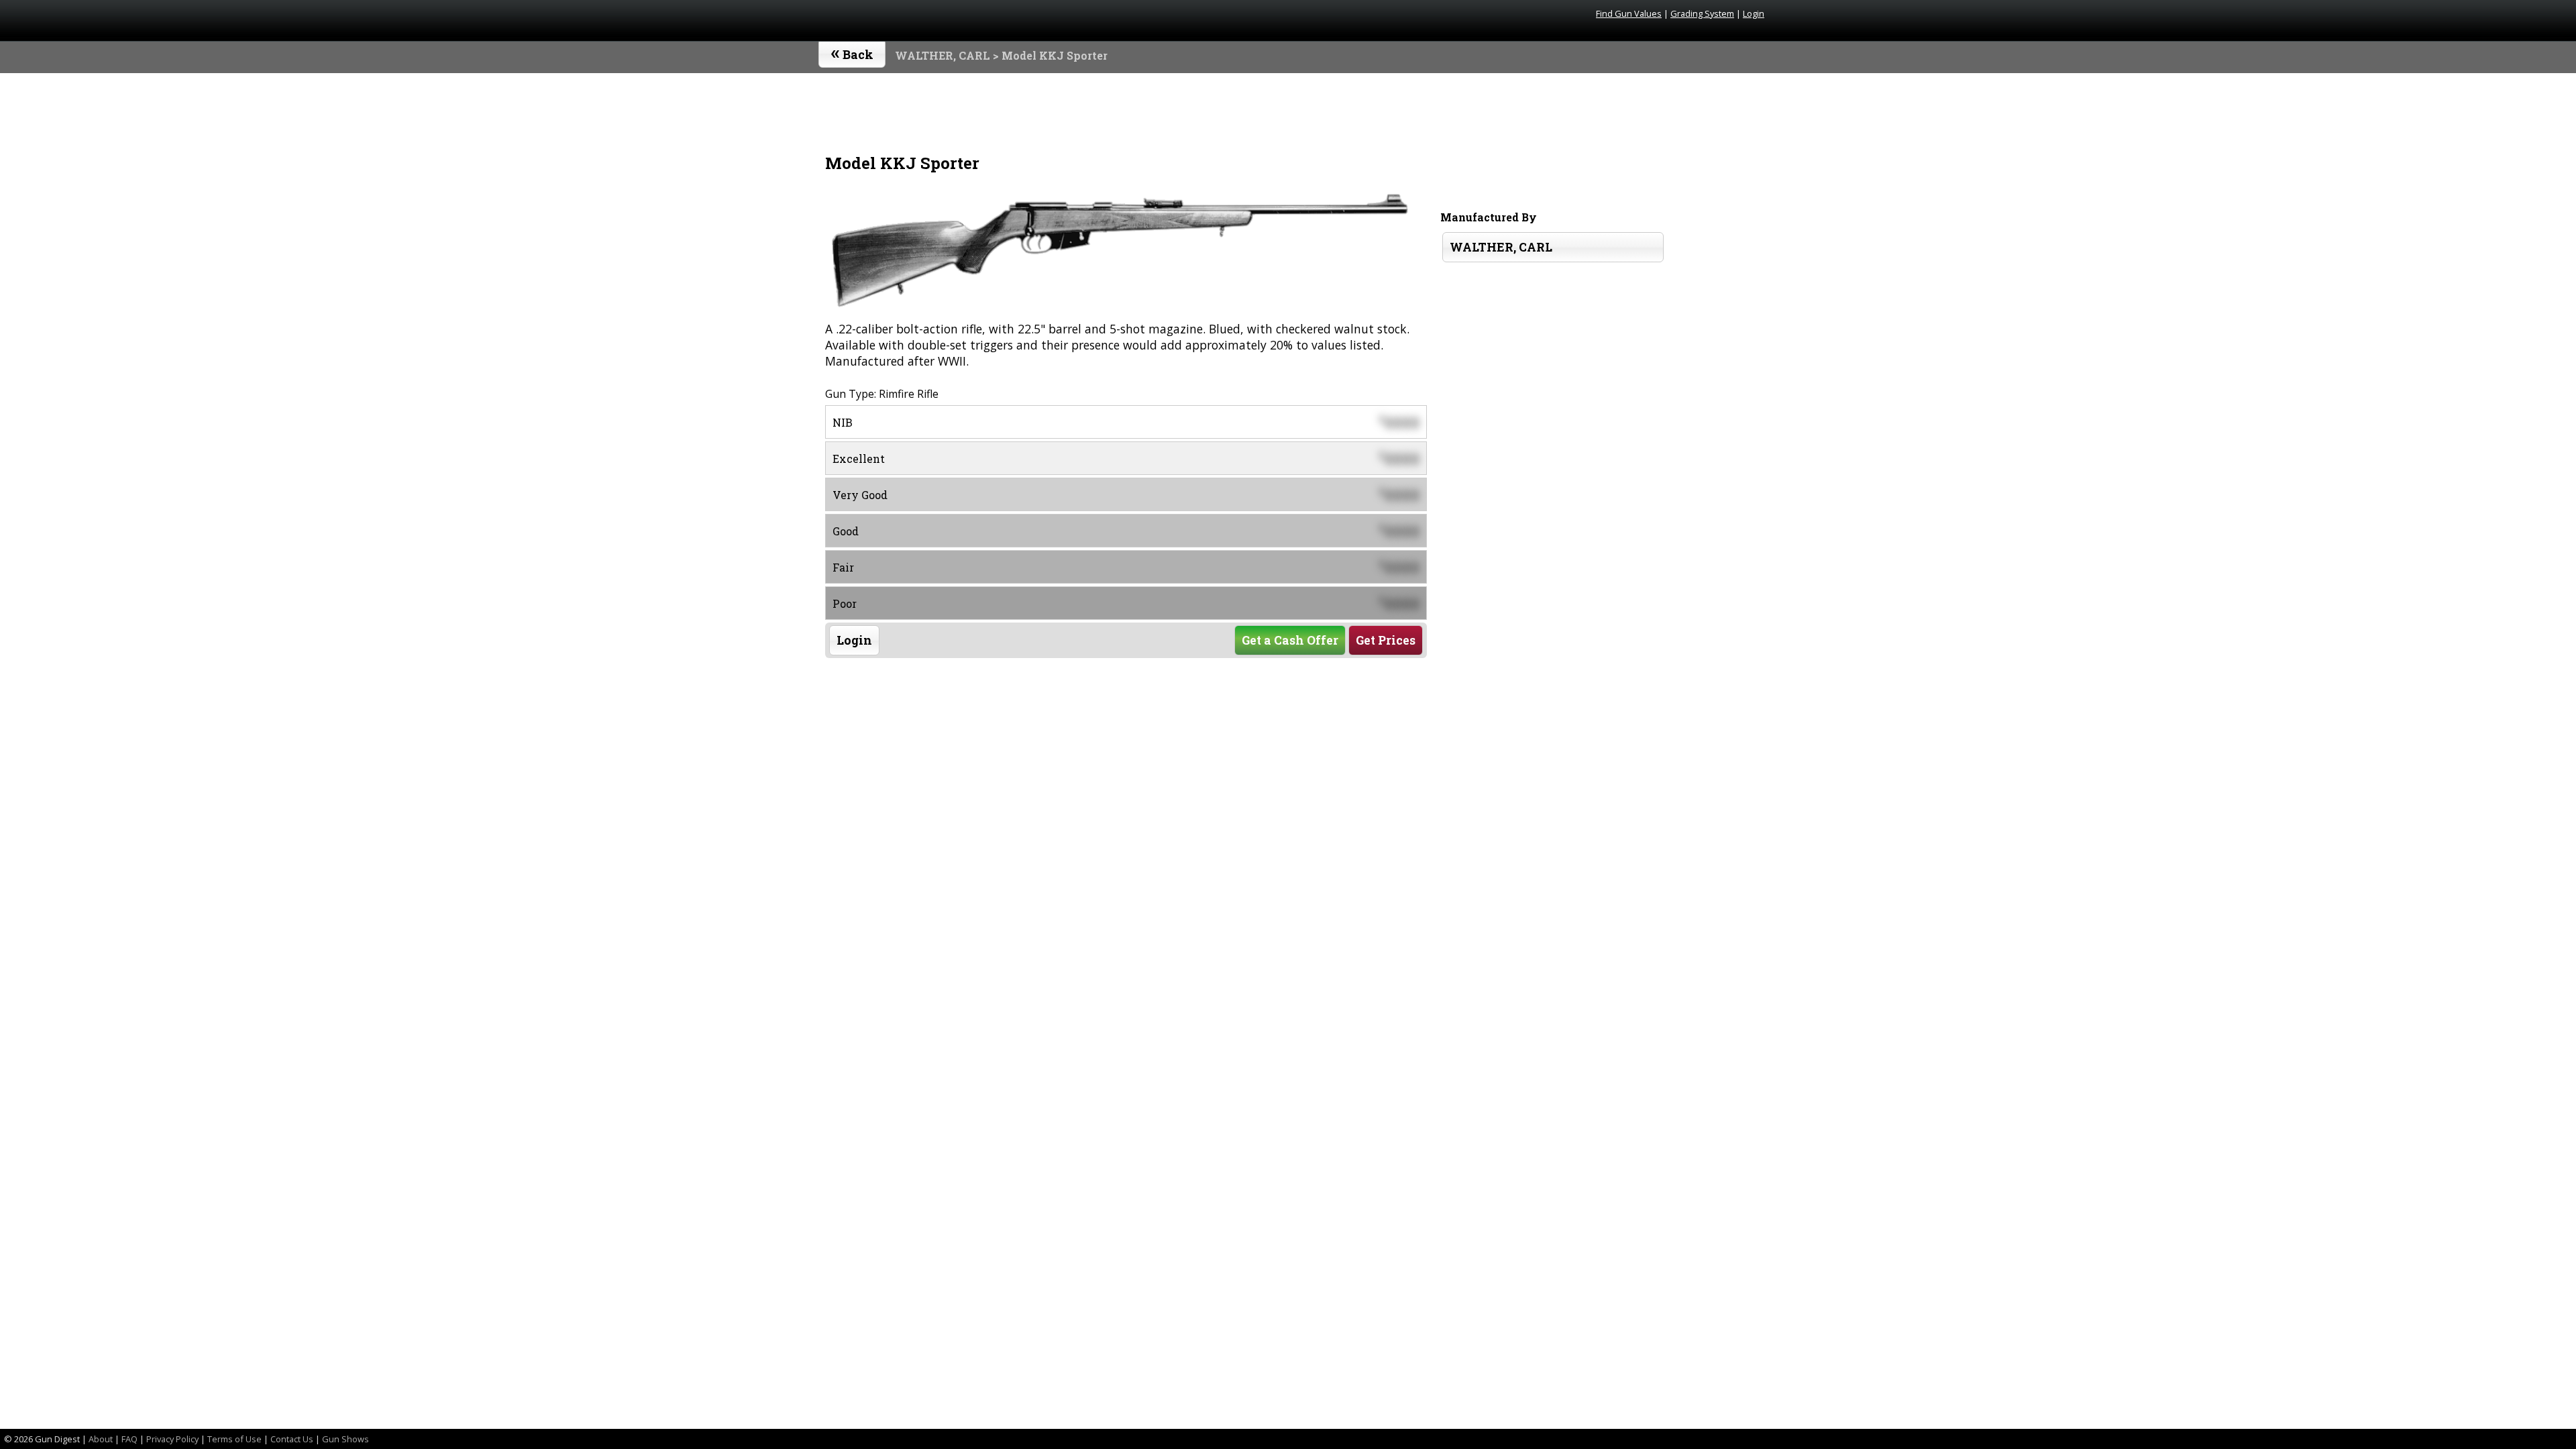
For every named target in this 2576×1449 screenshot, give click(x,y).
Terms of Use (234, 1439)
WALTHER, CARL (943, 55)
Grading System (1702, 13)
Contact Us (292, 1439)
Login (1754, 13)
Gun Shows (345, 1439)
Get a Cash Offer (1290, 640)
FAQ (129, 1439)
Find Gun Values (1629, 13)
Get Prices (1386, 640)
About (101, 1439)
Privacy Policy (172, 1439)
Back (852, 52)
